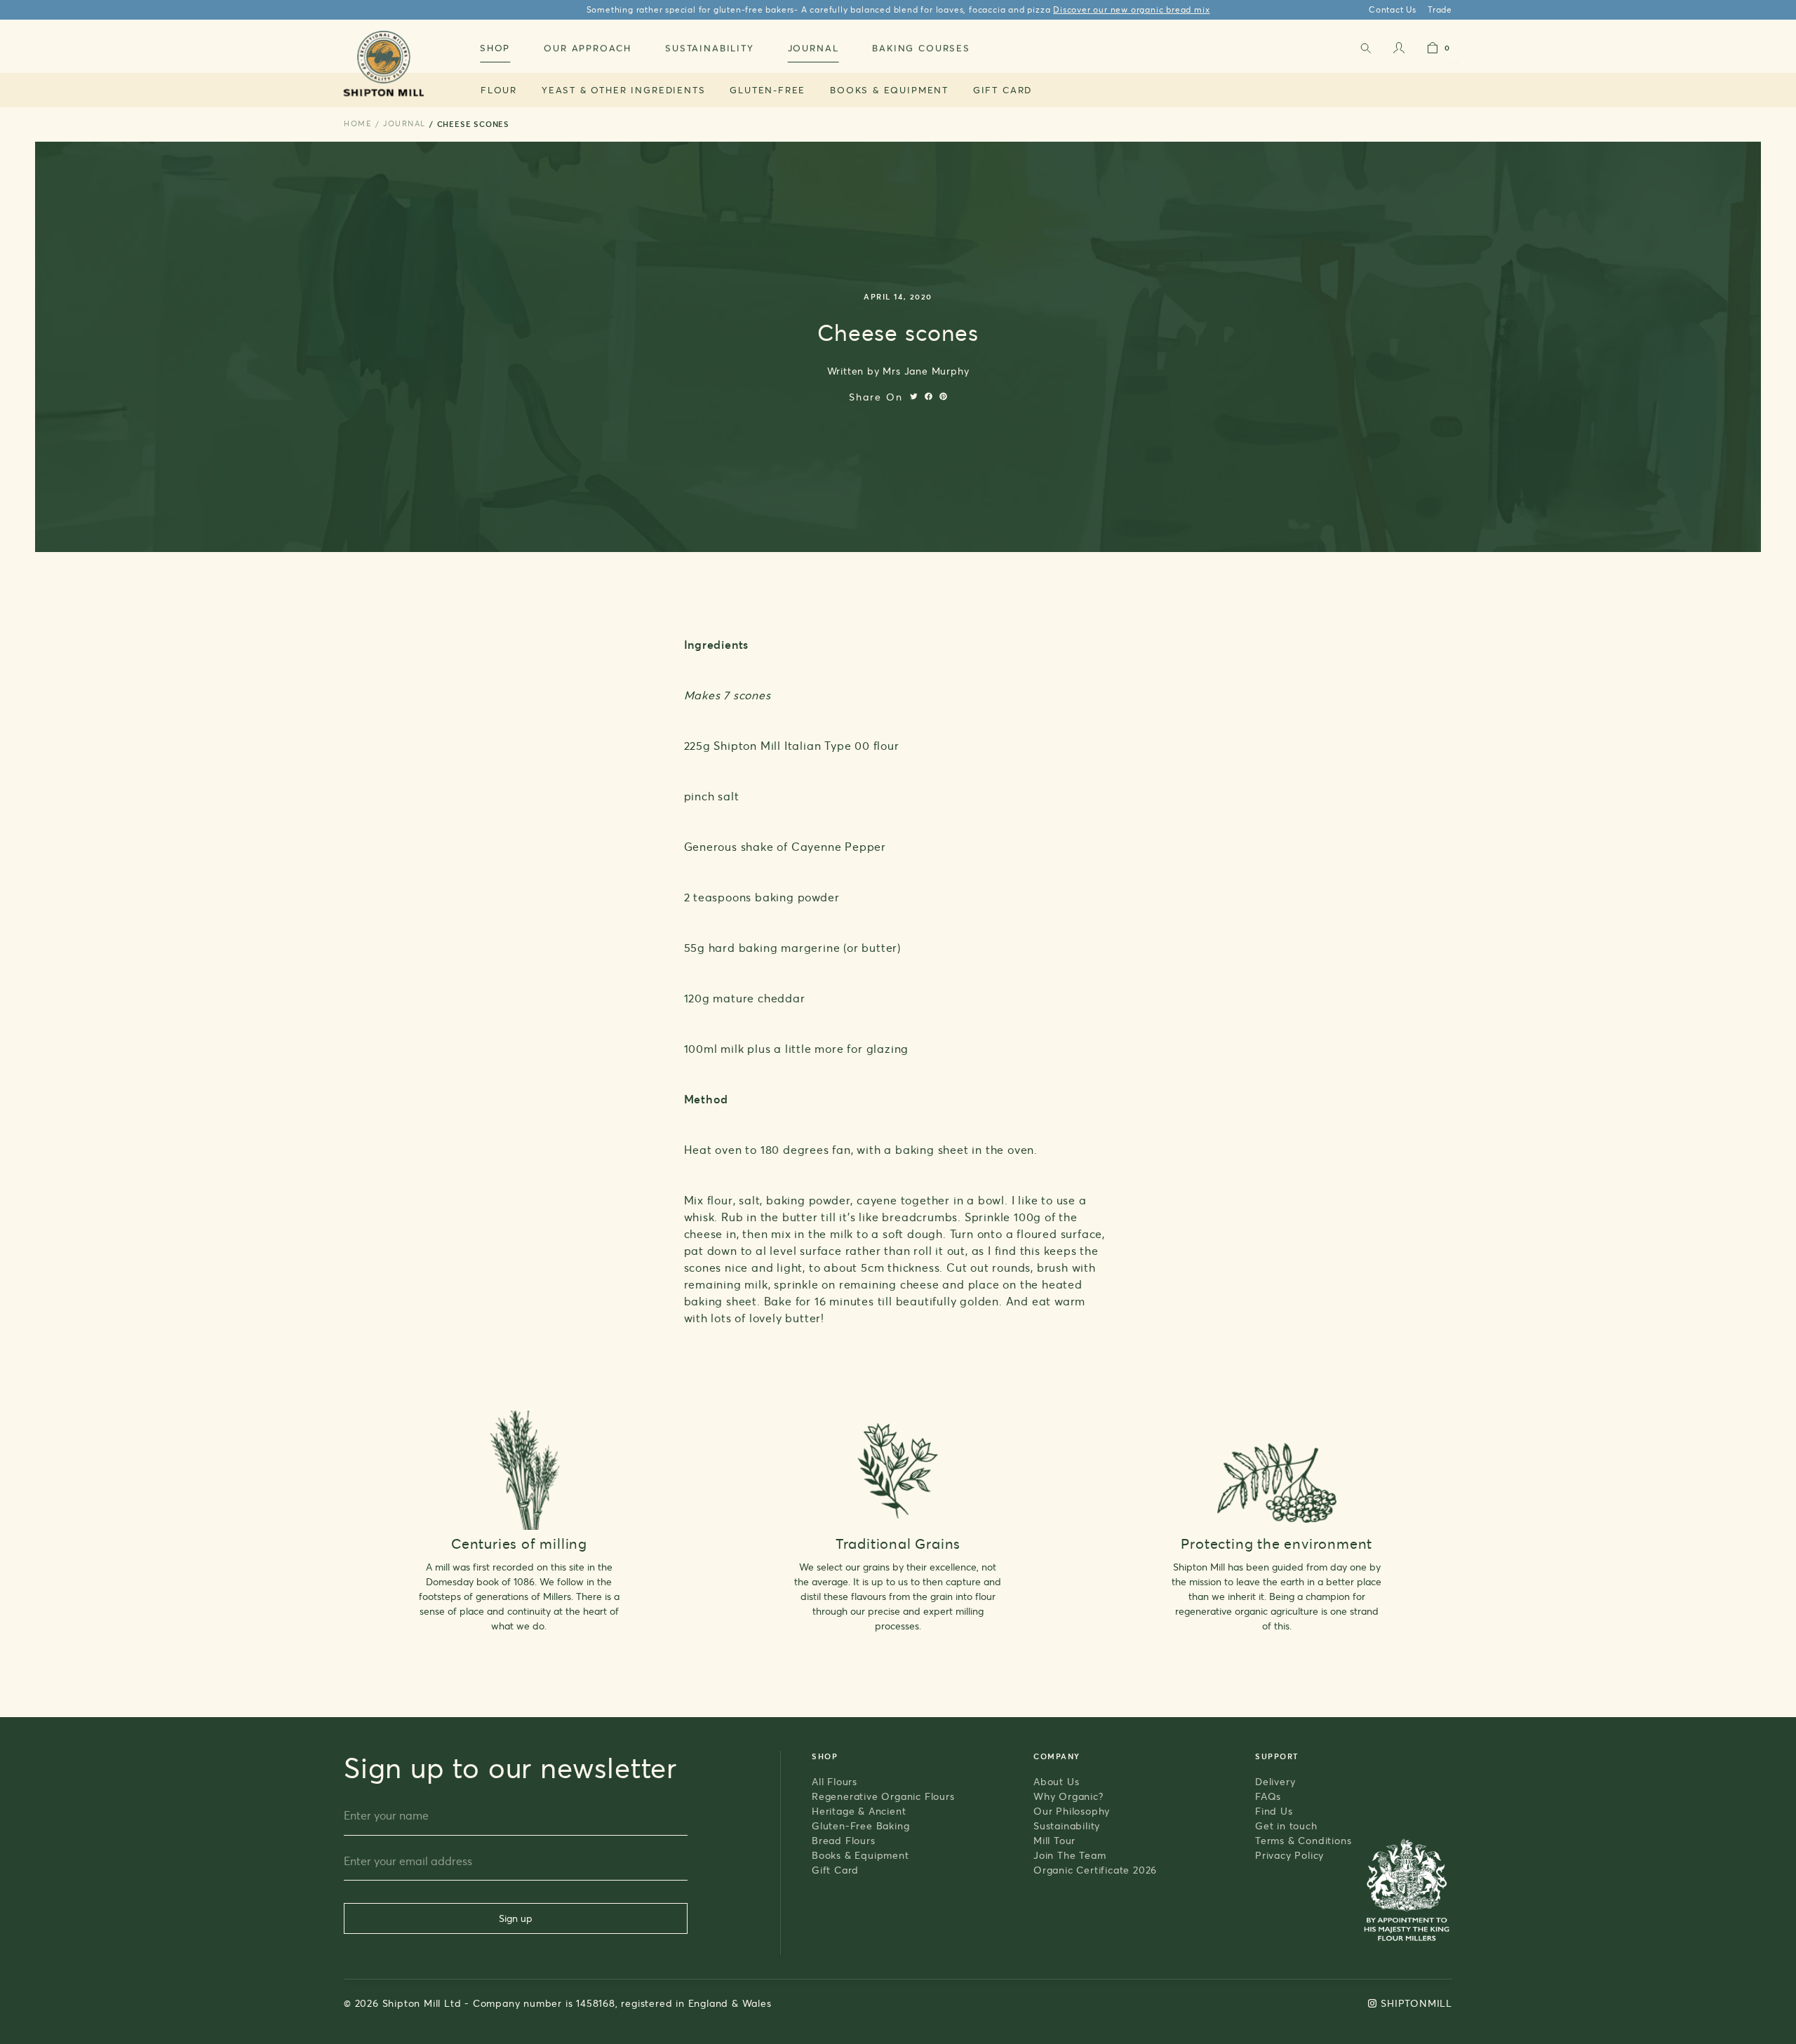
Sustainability (1067, 1826)
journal (404, 123)
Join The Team (1070, 1855)
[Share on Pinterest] (943, 396)
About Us (1056, 1781)
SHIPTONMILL (1416, 2003)
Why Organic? (1068, 1796)
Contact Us (1393, 9)
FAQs (1268, 1796)
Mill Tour (1054, 1840)
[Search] (1365, 51)
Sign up (516, 1918)
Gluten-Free (768, 90)
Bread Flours (844, 1840)
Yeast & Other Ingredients (624, 90)
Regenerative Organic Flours (883, 1796)
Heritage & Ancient (859, 1811)
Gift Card (1003, 90)
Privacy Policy (1289, 1855)
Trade (1440, 9)
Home (358, 123)
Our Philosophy (1072, 1811)
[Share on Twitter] (914, 396)
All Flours (835, 1781)
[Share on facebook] (929, 396)
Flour (499, 90)
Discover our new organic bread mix (1131, 9)
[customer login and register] (1399, 51)
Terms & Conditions (1303, 1840)
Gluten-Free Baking (860, 1826)
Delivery (1275, 1781)
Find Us (1274, 1811)
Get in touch (1286, 1826)
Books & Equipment (889, 90)
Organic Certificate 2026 (1095, 1870)
